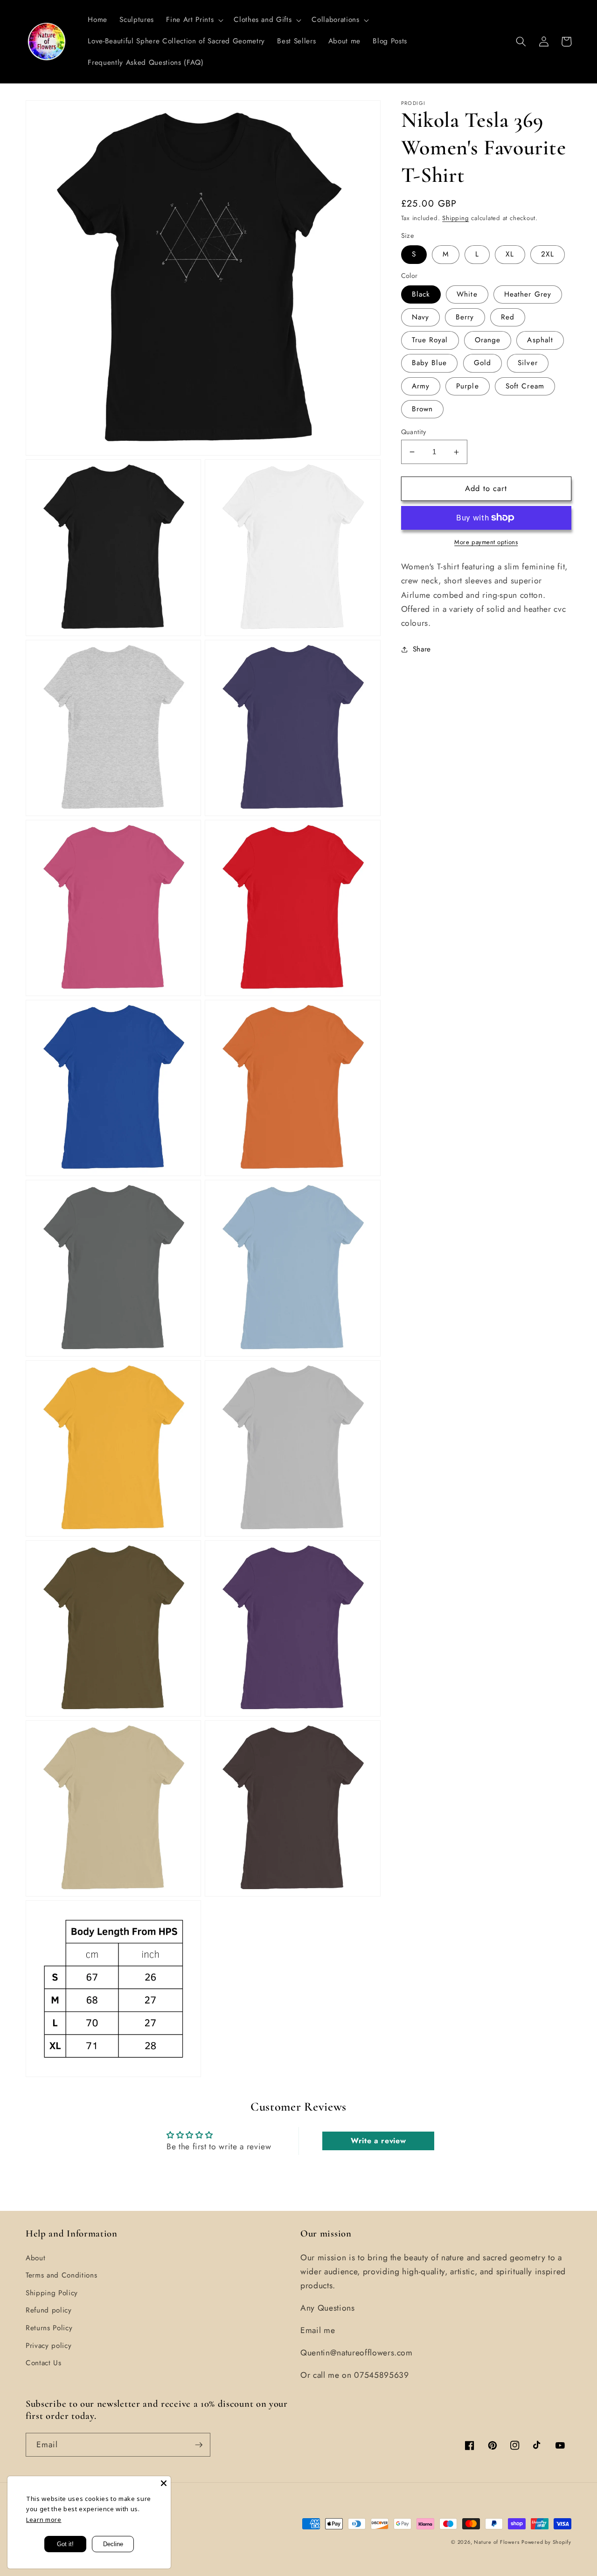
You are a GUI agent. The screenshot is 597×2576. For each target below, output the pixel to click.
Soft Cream (525, 386)
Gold (482, 363)
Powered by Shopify (546, 2542)
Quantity (414, 432)
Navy (420, 317)
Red (508, 317)
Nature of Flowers (496, 2542)
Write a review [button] (378, 2141)
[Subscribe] (199, 2445)
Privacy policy (49, 2346)
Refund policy (49, 2310)
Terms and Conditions (61, 2275)
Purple (468, 386)
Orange (488, 340)
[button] (194, 20)
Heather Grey (528, 294)
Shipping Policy (52, 2293)
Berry (465, 317)
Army (421, 386)
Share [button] (422, 649)
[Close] (164, 2483)
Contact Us (44, 2363)
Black (421, 294)
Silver (528, 363)
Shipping (455, 218)
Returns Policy (49, 2328)
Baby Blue (430, 363)
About (35, 2258)
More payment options (486, 542)
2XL (548, 254)
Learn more (44, 2520)
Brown (423, 409)
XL (510, 254)
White (467, 294)
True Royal (430, 340)
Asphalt (540, 340)
